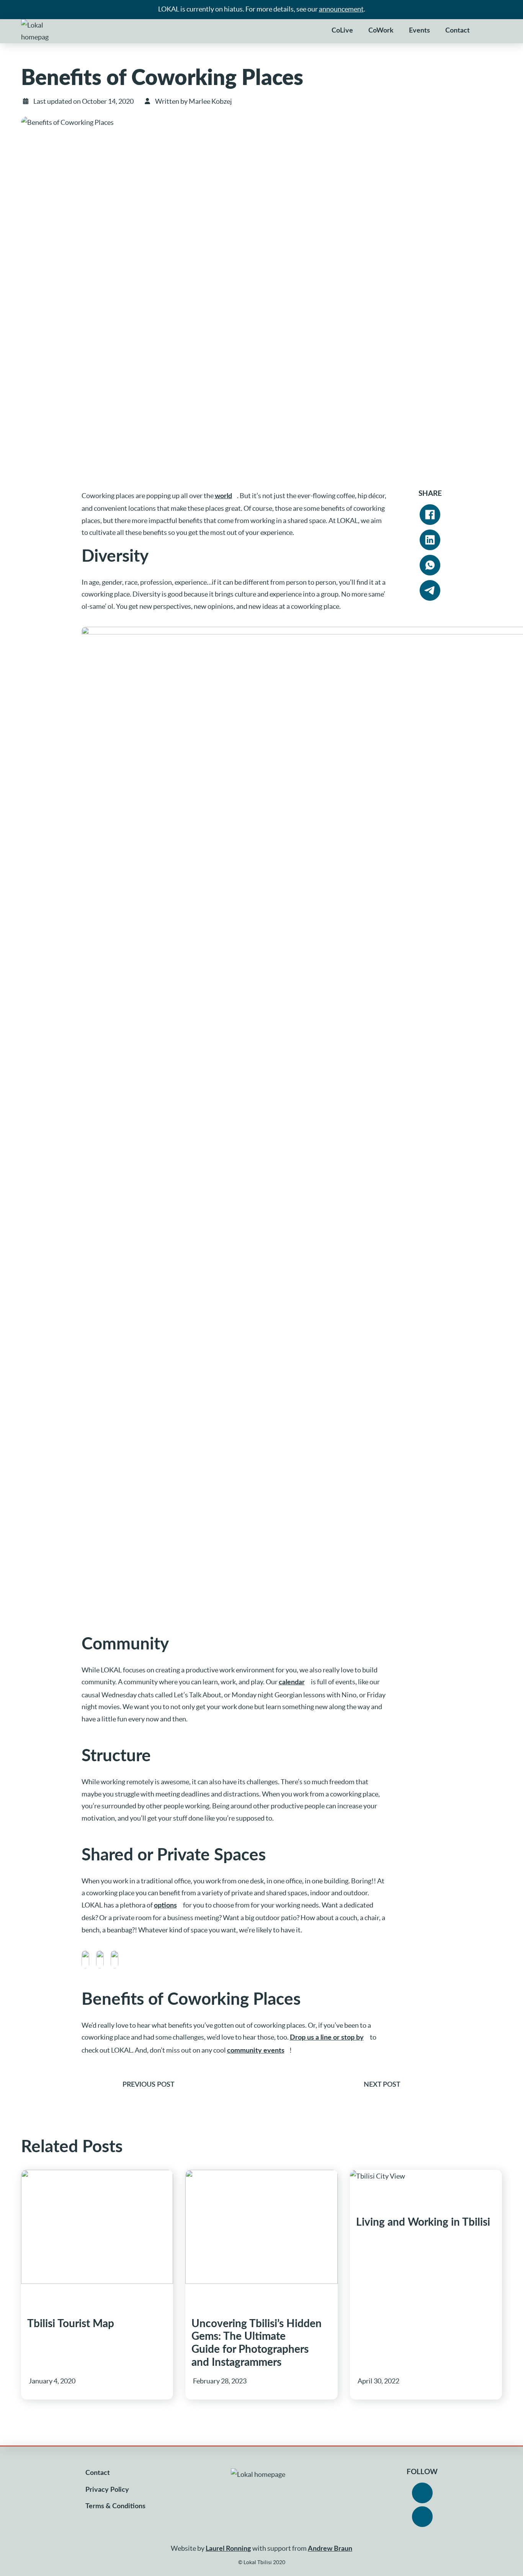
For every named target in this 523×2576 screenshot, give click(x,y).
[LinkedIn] (430, 540)
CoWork (381, 31)
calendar (292, 1682)
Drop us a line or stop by (327, 2038)
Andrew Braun (330, 2549)
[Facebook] (430, 515)
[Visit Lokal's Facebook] (422, 2493)
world (223, 496)
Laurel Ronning (228, 2549)
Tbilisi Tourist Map (71, 2324)
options (165, 1906)
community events (256, 2051)
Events (419, 31)
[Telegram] (430, 590)
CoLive (342, 31)
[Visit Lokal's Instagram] (422, 2517)
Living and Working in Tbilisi (423, 2222)
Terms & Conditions (115, 2506)
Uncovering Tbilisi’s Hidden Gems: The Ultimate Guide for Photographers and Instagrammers (257, 2343)
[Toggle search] (489, 31)
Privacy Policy (107, 2490)
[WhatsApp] (430, 565)
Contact (458, 31)
